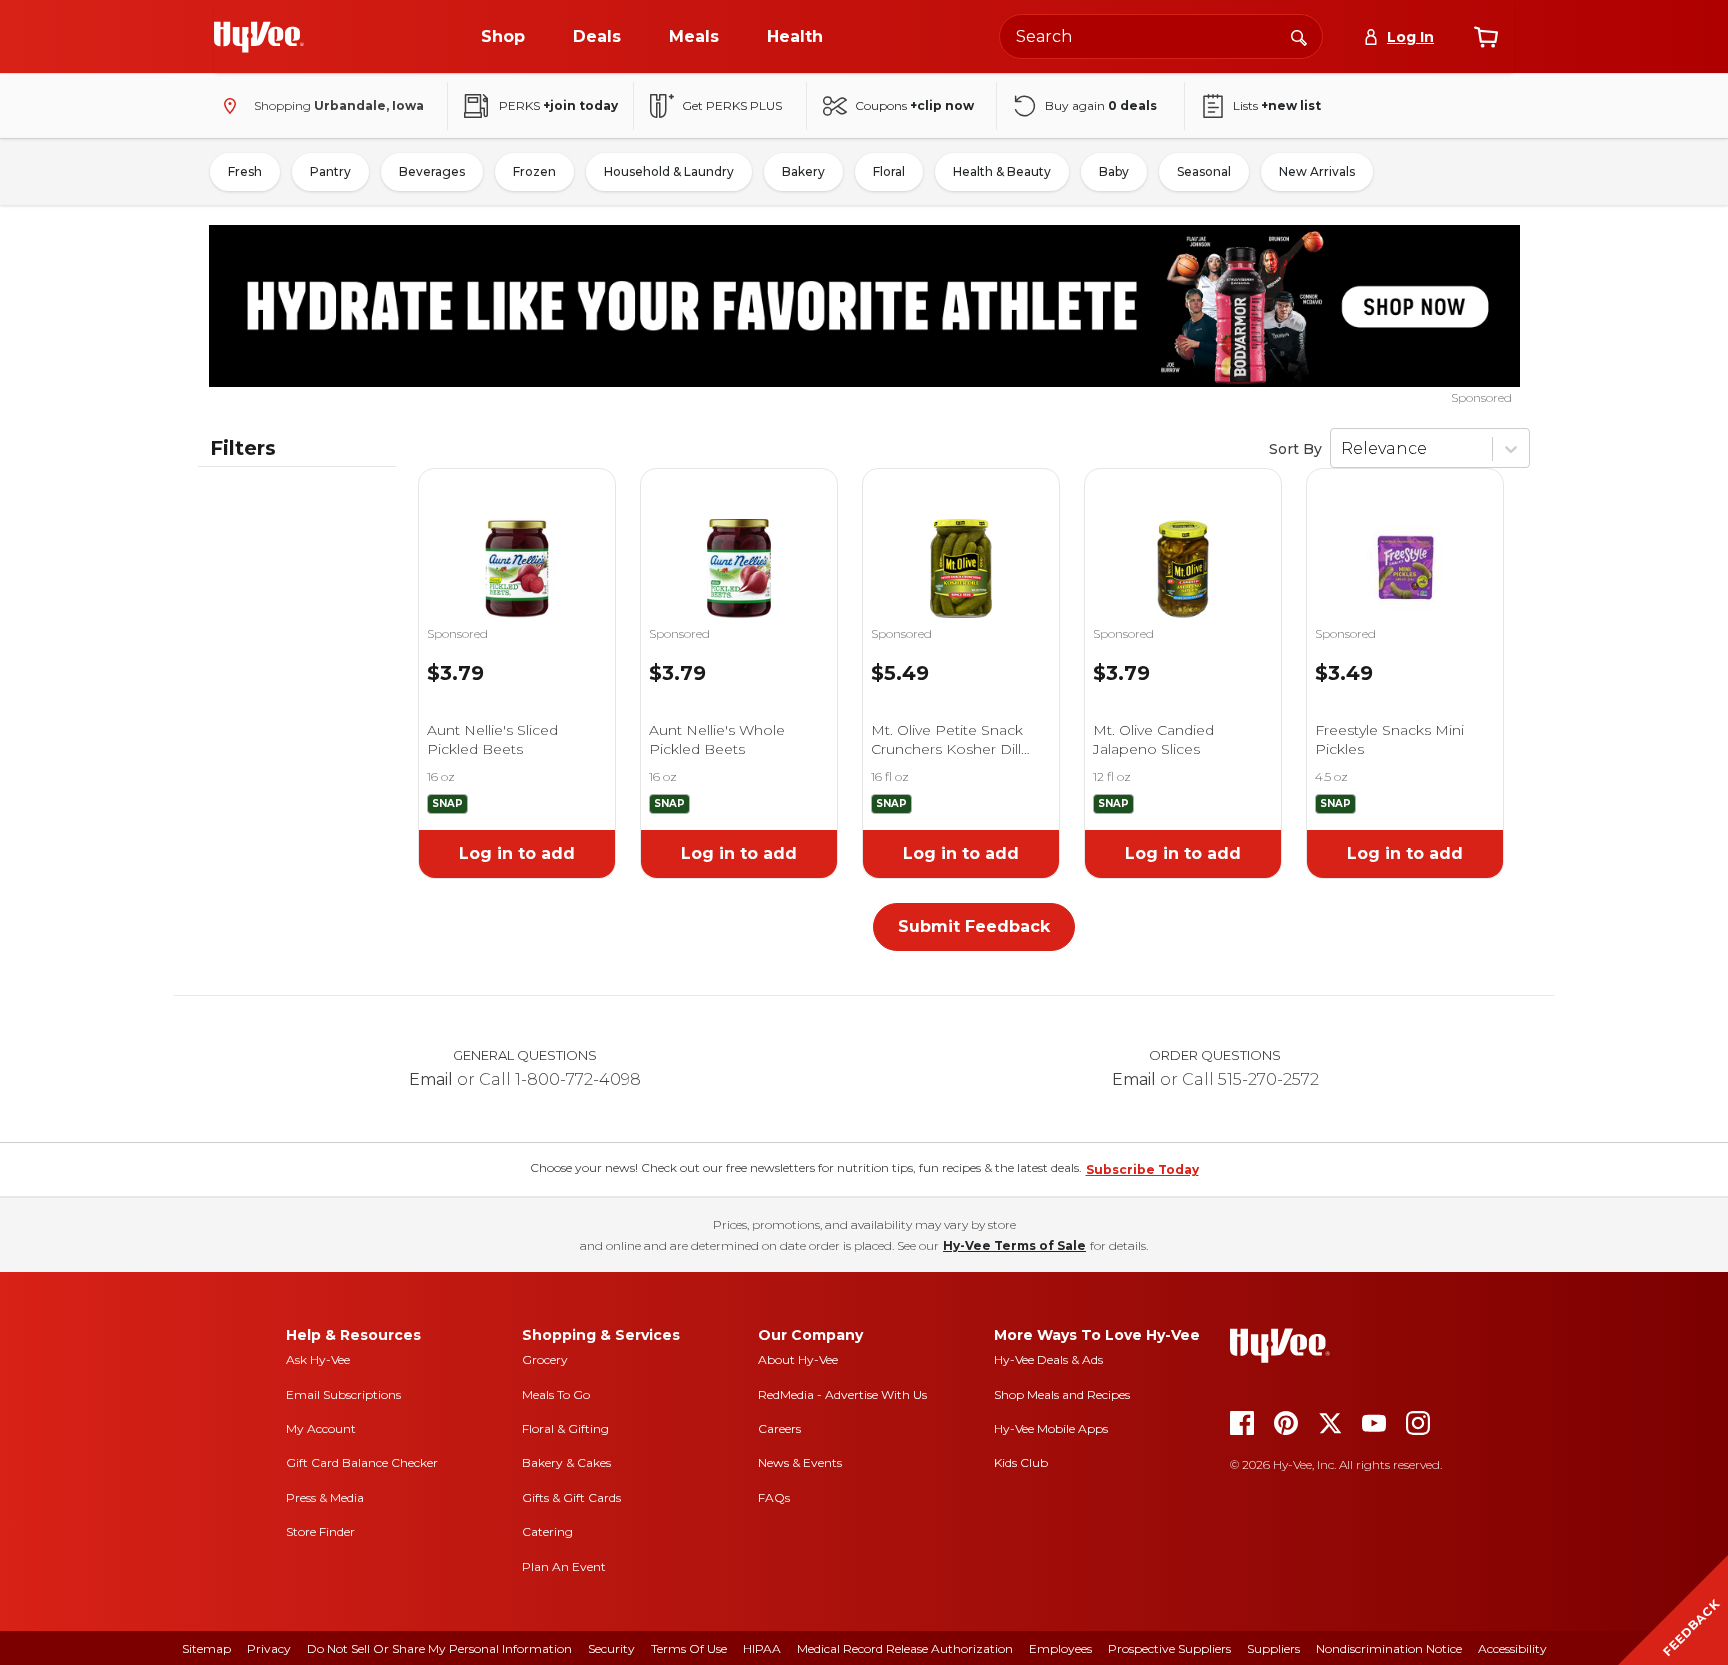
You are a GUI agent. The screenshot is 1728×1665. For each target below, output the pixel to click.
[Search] (1299, 36)
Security (611, 1648)
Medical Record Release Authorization (905, 1648)
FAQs (774, 1497)
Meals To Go (556, 1394)
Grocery (545, 1359)
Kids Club (1021, 1462)
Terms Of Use (689, 1648)
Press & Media (325, 1497)
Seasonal (1204, 171)
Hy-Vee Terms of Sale (1014, 1245)
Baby (1114, 171)
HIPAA (762, 1648)
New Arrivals (1317, 171)
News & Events (800, 1462)
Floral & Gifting (565, 1428)
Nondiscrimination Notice (1389, 1648)
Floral (889, 171)
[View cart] (1486, 37)
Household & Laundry (669, 171)
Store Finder (320, 1531)
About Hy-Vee (798, 1359)
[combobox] (1161, 36)
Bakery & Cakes (566, 1462)
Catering (547, 1531)
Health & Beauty (1002, 171)
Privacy (269, 1648)
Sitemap (206, 1648)
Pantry (330, 171)
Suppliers (1273, 1648)
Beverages (432, 171)
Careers (779, 1428)
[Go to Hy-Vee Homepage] (259, 37)
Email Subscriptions (343, 1394)
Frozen (534, 171)
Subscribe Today (1142, 1169)
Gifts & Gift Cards (571, 1497)
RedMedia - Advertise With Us (842, 1394)
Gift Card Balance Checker (362, 1462)
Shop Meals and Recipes (1062, 1394)
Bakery (803, 171)
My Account (321, 1428)
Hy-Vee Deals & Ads (1048, 1359)
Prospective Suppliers (1169, 1648)
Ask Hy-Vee (318, 1359)
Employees (1060, 1648)
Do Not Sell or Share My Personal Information (439, 1648)
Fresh (245, 171)
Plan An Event (564, 1566)
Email (431, 1079)
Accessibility (1512, 1648)
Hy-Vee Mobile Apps (1051, 1428)
